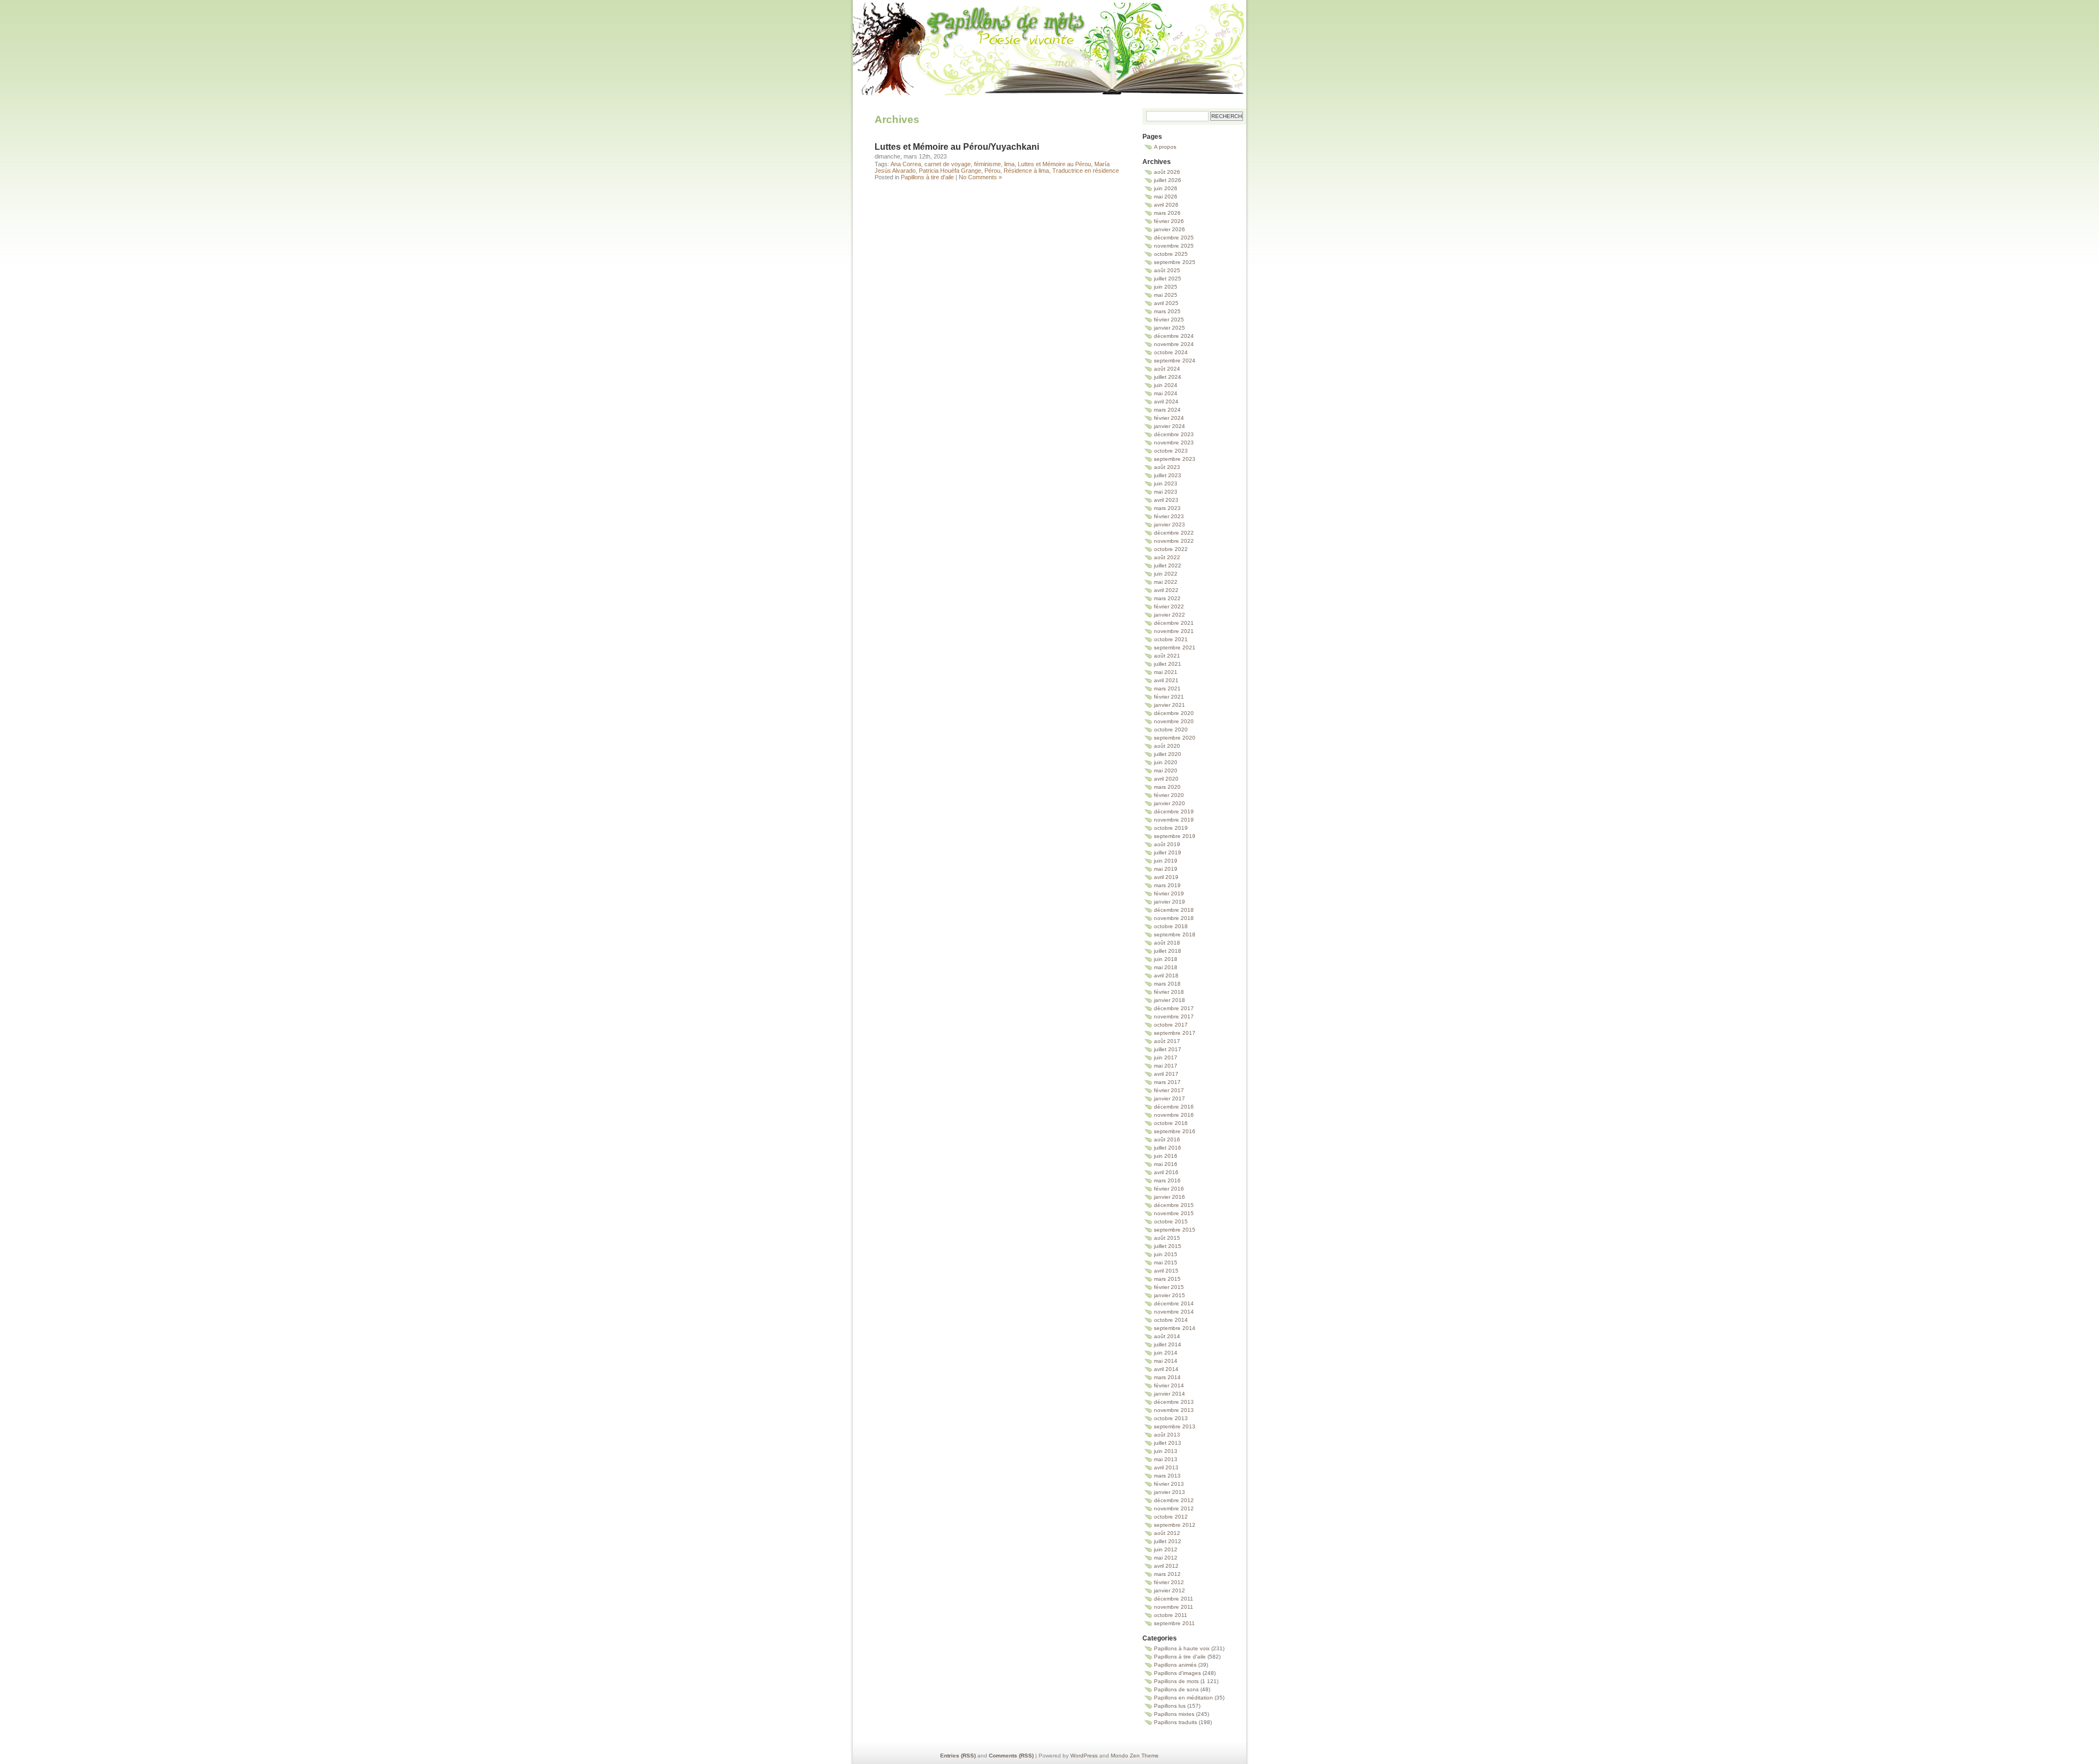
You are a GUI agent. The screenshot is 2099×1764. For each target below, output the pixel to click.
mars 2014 (1167, 1377)
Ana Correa (906, 164)
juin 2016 (1166, 1156)
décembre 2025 (1174, 238)
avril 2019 (1166, 877)
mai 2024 (1166, 393)
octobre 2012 (1171, 1517)
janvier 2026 (1169, 229)
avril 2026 (1166, 205)
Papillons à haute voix (1182, 1648)
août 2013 (1167, 1435)
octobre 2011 (1171, 1615)
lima (1009, 164)
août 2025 (1167, 270)
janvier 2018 (1169, 1000)
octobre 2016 (1171, 1123)
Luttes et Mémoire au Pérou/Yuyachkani (957, 147)
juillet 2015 (1168, 1246)
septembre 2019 (1175, 836)
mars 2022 (1167, 598)
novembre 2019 (1174, 820)
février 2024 (1169, 418)
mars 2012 (1167, 1574)
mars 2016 (1167, 1180)
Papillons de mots (1049, 35)
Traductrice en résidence (1086, 171)
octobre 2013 (1171, 1418)
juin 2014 (1166, 1353)
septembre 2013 (1175, 1426)
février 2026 (1169, 221)
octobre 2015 (1171, 1221)
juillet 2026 (1168, 180)
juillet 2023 (1168, 475)
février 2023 (1169, 516)
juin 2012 (1166, 1549)
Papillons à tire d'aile (927, 177)
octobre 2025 (1171, 254)
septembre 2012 (1175, 1525)
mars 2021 (1167, 688)
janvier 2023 (1169, 524)
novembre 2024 (1174, 344)
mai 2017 (1166, 1066)
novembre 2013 (1174, 1410)
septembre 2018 (1175, 934)
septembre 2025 (1175, 262)
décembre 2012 (1174, 1500)
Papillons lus (1170, 1706)
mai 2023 (1166, 492)
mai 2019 (1166, 869)
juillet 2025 (1168, 279)
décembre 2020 (1174, 713)
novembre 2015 (1174, 1213)
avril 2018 (1166, 975)
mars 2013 (1167, 1476)
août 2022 (1167, 557)
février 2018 (1169, 992)
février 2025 (1169, 320)
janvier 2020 (1169, 803)
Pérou (992, 171)
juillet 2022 (1168, 565)
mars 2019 (1167, 885)
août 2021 (1167, 656)
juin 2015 (1166, 1254)
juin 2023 (1166, 484)
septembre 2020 (1175, 738)
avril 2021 (1166, 680)
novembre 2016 (1174, 1115)
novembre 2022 (1174, 541)
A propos (1165, 147)
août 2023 (1167, 467)
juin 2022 (1166, 574)
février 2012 (1169, 1582)
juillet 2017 (1168, 1049)
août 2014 (1167, 1336)
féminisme (987, 164)
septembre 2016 (1175, 1131)
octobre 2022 (1171, 549)
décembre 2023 (1174, 434)
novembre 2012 (1174, 1508)
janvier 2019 (1169, 902)
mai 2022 (1166, 582)
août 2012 (1167, 1533)
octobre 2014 (1171, 1320)
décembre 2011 (1174, 1599)
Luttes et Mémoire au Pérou (1054, 164)
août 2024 (1167, 369)
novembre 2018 (1174, 918)
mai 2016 (1166, 1164)
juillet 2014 (1168, 1344)
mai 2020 (1166, 770)
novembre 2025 (1174, 246)
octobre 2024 (1171, 352)
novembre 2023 (1174, 443)
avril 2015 (1166, 1271)
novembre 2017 (1174, 1016)
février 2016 (1169, 1189)
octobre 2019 (1171, 828)
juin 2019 (1166, 861)
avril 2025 (1166, 303)
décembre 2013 (1174, 1402)
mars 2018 (1167, 984)
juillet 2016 (1168, 1148)
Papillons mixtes (1174, 1714)
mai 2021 (1166, 672)
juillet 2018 (1168, 951)
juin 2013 (1166, 1451)
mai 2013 (1166, 1459)
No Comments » (980, 177)
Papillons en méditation (1183, 1698)
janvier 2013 (1169, 1492)
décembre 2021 (1174, 623)
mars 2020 (1167, 787)
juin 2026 (1166, 188)
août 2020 (1167, 746)
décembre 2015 (1174, 1205)
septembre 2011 (1174, 1623)
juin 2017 (1166, 1057)
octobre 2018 (1171, 926)
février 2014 (1169, 1385)
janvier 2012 (1169, 1590)
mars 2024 (1167, 410)
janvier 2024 (1169, 426)
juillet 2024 (1168, 377)
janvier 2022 (1169, 615)
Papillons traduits (1175, 1722)
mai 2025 (1166, 295)
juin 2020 (1166, 762)
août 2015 (1167, 1238)
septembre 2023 (1175, 459)
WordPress (1084, 1756)
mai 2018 (1166, 967)
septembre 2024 (1175, 361)
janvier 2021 (1169, 705)
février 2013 (1169, 1484)
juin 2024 (1166, 385)
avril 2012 (1166, 1566)
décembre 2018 (1174, 910)
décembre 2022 (1174, 533)
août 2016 (1167, 1139)
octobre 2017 (1171, 1025)
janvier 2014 (1169, 1394)
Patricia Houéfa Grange (950, 171)
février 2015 (1169, 1287)
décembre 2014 (1174, 1303)
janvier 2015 (1169, 1295)
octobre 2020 (1171, 729)
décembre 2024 (1174, 336)
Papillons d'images (1177, 1673)
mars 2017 (1167, 1082)
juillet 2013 (1168, 1443)
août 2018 (1167, 943)
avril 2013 (1166, 1467)
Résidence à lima (1026, 171)
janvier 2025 (1169, 328)
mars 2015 (1167, 1279)
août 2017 (1167, 1041)
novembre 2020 (1174, 721)
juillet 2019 (1168, 852)
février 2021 (1169, 697)
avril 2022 (1166, 590)
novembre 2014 (1174, 1312)
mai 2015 (1166, 1262)
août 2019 (1167, 844)
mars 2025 (1167, 311)
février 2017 (1169, 1090)
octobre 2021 (1171, 639)
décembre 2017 (1174, 1008)
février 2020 (1169, 795)
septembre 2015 (1175, 1230)
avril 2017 (1166, 1074)
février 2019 (1169, 893)
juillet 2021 (1168, 664)
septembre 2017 (1175, 1033)
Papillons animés (1175, 1665)
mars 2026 (1167, 213)
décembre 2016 (1174, 1107)
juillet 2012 (1168, 1541)
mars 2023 (1167, 508)
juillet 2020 (1168, 754)
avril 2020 (1166, 779)
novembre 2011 (1174, 1607)
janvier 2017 (1169, 1098)
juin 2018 (1166, 959)
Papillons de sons (1176, 1689)
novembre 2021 (1174, 631)
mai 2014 (1166, 1361)
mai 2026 (1166, 197)
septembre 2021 (1175, 647)
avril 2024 (1166, 402)
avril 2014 (1166, 1369)
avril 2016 (1166, 1172)
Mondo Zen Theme (1135, 1756)
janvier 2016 (1169, 1197)
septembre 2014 (1175, 1328)
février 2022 (1169, 606)
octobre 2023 (1171, 451)
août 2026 (1167, 172)
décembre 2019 (1174, 811)
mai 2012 (1166, 1558)
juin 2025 (1166, 287)
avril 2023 (1166, 500)
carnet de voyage (948, 164)
